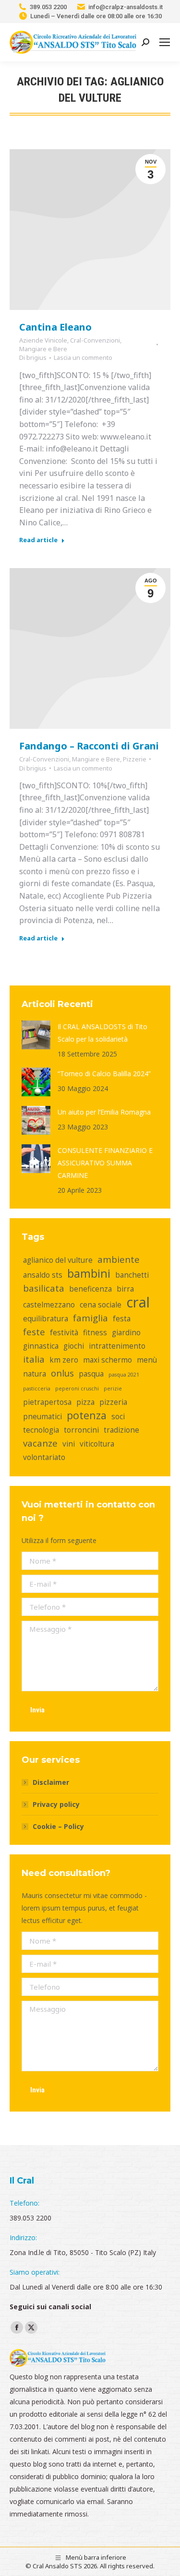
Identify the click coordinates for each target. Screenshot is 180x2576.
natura (35, 1374)
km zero (64, 1360)
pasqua (91, 1374)
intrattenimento (117, 1346)
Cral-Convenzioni (95, 340)
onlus (62, 1373)
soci (118, 1416)
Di (33, 357)
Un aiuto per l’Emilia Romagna (104, 1112)
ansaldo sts (43, 1275)
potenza (87, 1415)
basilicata (44, 1288)
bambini (89, 1273)
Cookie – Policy (58, 1826)
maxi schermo (108, 1360)
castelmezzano (49, 1305)
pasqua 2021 (124, 1375)
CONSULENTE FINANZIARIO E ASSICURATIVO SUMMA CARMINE (105, 1163)
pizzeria (113, 1402)
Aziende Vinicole (43, 340)
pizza (85, 1402)
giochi (74, 1346)
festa (122, 1318)
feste (34, 1332)
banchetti (132, 1275)
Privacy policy (56, 1804)
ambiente (119, 1259)
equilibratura (46, 1318)
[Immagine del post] (36, 1035)
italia (34, 1359)
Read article (38, 540)
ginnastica (41, 1346)
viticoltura (97, 1444)
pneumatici (42, 1416)
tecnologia (41, 1430)
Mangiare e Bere (43, 349)
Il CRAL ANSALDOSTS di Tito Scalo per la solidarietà (102, 1033)
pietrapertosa (47, 1402)
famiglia (90, 1318)
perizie (113, 1389)
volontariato (44, 1457)
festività (64, 1332)
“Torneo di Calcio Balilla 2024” (104, 1074)
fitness (95, 1332)
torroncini (81, 1430)
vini (69, 1444)
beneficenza (90, 1289)
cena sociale (101, 1305)
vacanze (40, 1443)
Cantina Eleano (55, 327)
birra (125, 1289)
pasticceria (37, 1389)
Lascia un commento (83, 357)
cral (138, 1302)
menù (147, 1360)
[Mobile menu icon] (165, 42)
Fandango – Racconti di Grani (89, 746)
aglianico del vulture (58, 1260)
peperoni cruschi (77, 1389)
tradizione (121, 1430)
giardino (126, 1332)
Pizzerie (135, 759)
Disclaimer (51, 1782)
